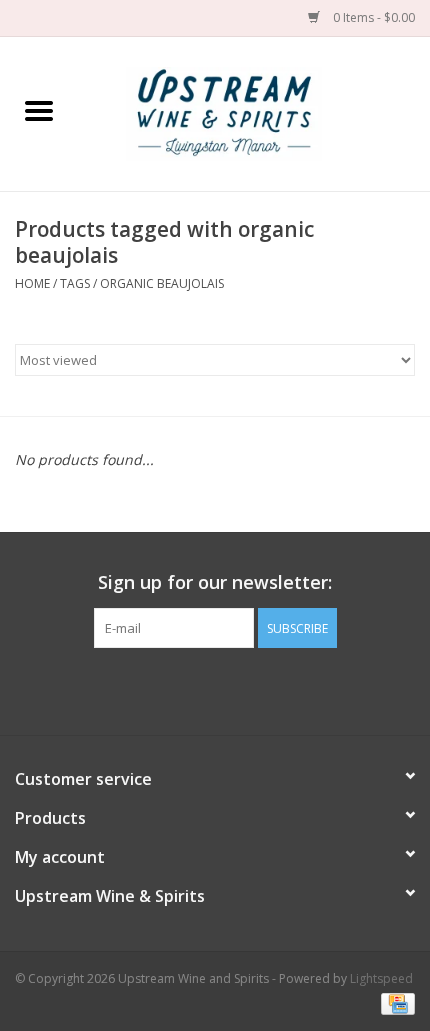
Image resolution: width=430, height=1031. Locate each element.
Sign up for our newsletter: (215, 582)
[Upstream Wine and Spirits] (254, 112)
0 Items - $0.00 (372, 17)
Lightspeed (381, 978)
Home (32, 283)
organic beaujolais (162, 283)
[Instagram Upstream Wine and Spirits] (233, 689)
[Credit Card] (394, 1003)
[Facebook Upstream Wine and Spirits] (197, 689)
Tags (75, 283)
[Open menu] (39, 110)
